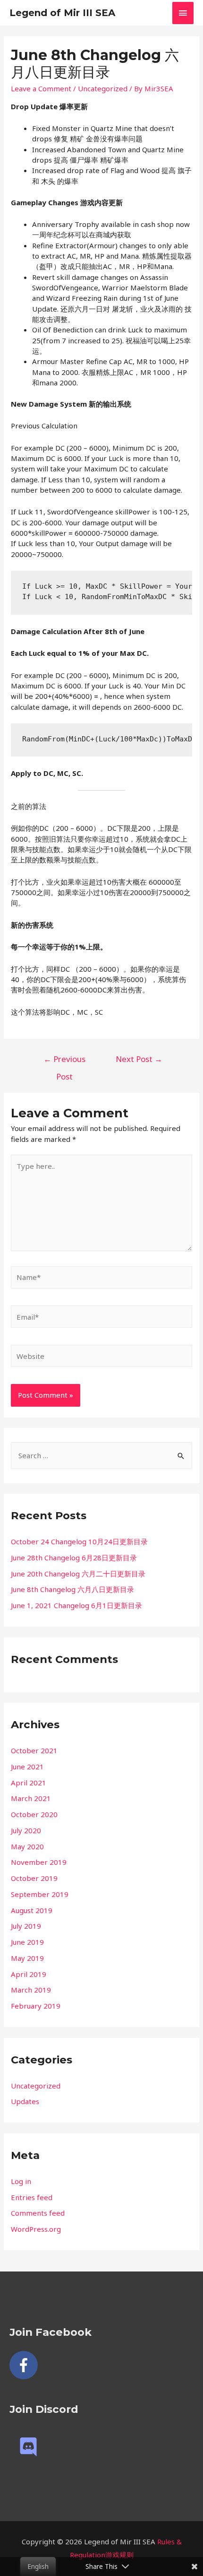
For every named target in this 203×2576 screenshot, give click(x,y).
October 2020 (34, 1814)
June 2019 (27, 1942)
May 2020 (27, 1846)
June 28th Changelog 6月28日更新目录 (74, 1558)
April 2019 (29, 1974)
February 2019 (36, 2006)
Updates (25, 2101)
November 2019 (39, 1862)
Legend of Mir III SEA (62, 13)
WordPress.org (36, 2229)
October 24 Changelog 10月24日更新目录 (79, 1541)
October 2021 (34, 1750)
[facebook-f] (26, 2365)
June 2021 (27, 1767)
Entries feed (32, 2197)
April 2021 (29, 1783)
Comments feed (38, 2213)
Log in (21, 2181)
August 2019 (32, 1910)
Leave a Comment (41, 88)
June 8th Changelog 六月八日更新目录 (72, 1589)
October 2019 (34, 1878)
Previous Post (64, 1062)
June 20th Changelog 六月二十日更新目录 (78, 1574)
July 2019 (26, 1926)
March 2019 (31, 1990)
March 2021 (31, 1798)
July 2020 (26, 1830)
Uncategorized (103, 88)
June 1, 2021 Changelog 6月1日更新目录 (76, 1605)
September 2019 (40, 1894)
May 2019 (27, 1958)
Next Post (139, 1059)
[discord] (31, 2447)
